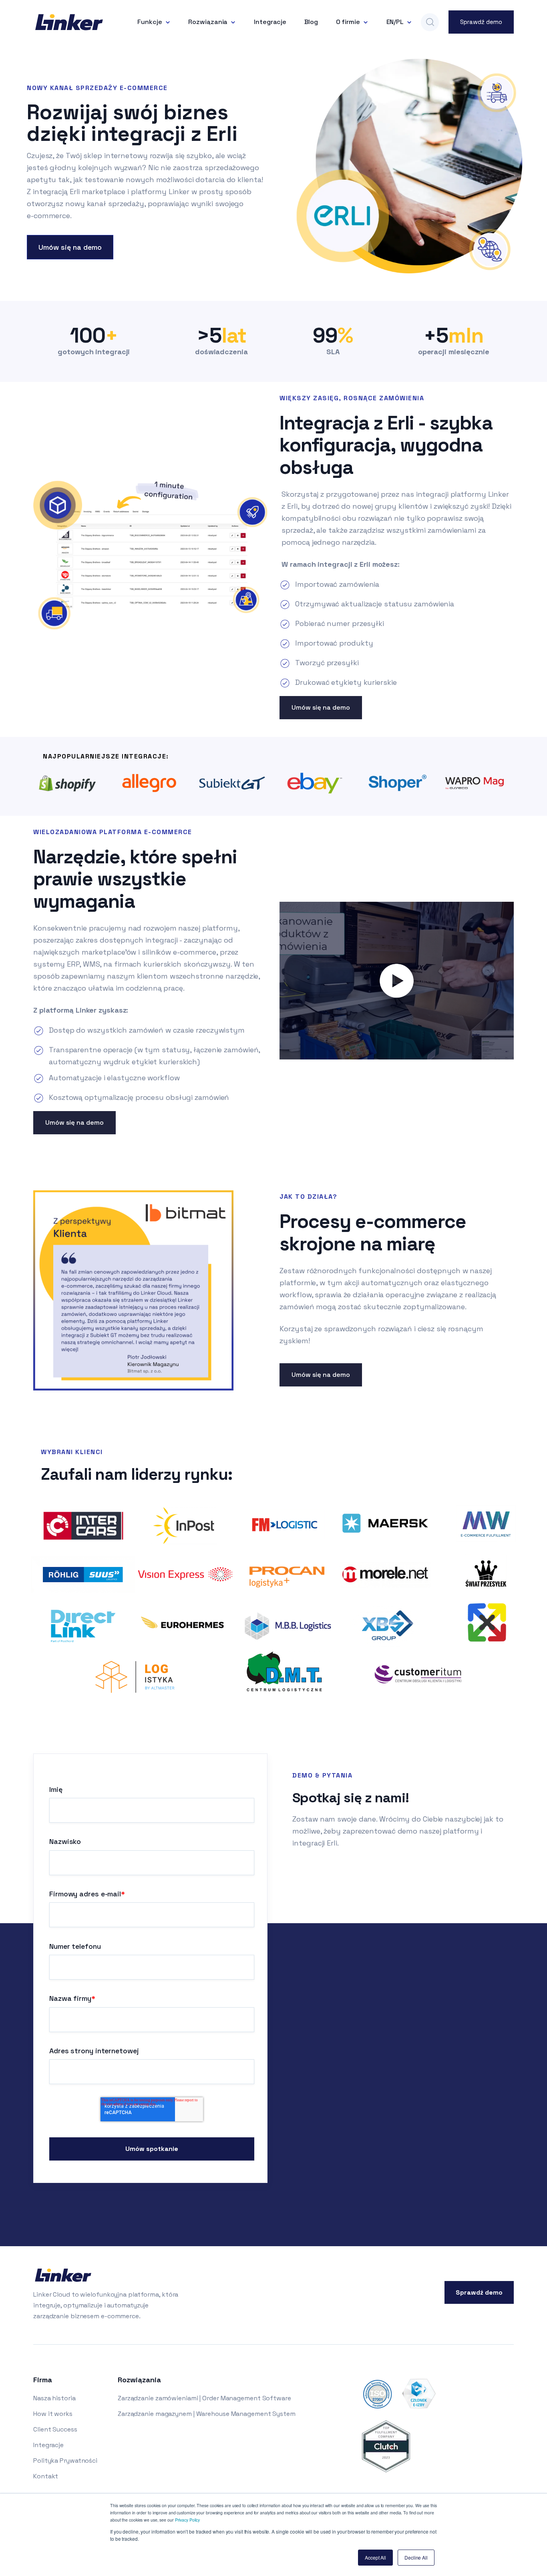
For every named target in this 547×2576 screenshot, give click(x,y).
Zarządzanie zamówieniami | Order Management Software (204, 2398)
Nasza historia (54, 2398)
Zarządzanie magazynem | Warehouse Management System (207, 2414)
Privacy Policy (188, 2520)
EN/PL (395, 22)
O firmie (348, 22)
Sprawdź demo (481, 22)
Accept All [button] (375, 2557)
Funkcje (150, 22)
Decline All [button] (416, 2557)
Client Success (55, 2429)
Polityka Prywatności (65, 2461)
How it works (53, 2414)
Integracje (270, 22)
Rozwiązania (208, 22)
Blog (311, 22)
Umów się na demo (70, 247)
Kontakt (46, 2476)
